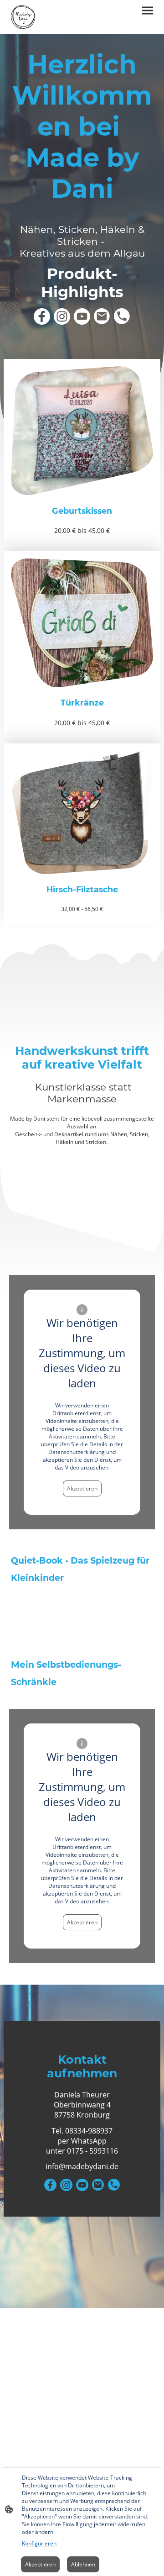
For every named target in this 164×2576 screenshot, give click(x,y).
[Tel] (122, 316)
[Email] (102, 316)
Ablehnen (83, 2564)
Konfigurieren (39, 2543)
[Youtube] (82, 316)
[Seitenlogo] (23, 17)
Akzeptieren (82, 1488)
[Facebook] (42, 316)
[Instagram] (62, 316)
